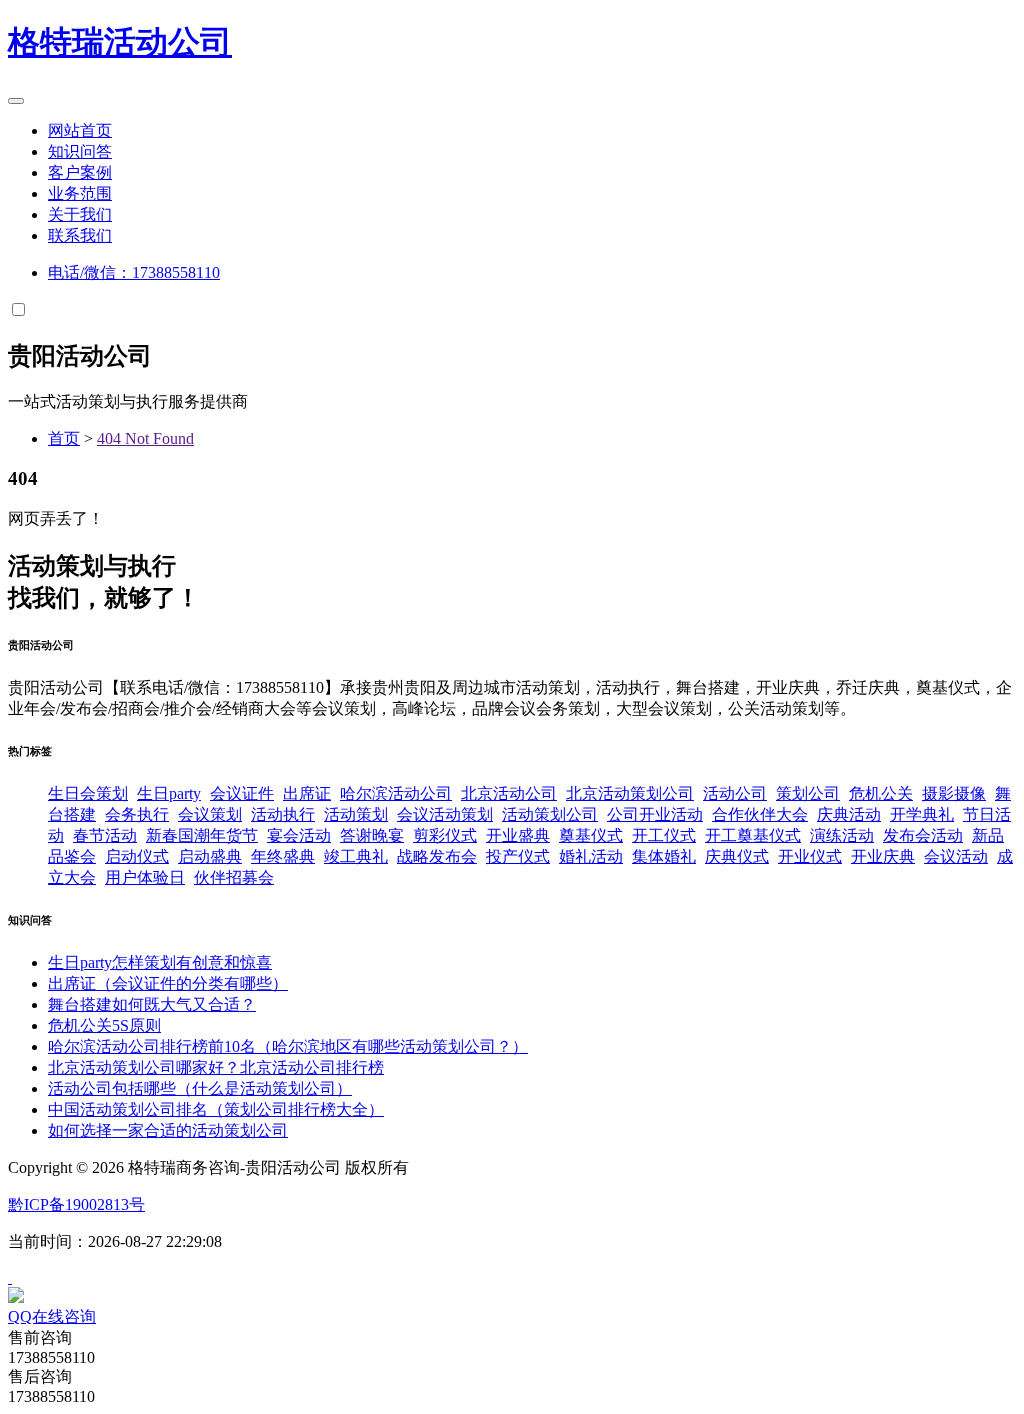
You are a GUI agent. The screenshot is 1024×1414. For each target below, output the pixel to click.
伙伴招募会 (234, 877)
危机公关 (881, 793)
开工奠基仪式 (753, 835)
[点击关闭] (10, 1277)
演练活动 (842, 835)
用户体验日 (145, 877)
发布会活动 (923, 835)
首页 (64, 438)
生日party (169, 793)
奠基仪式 (591, 835)
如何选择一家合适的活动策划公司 (168, 1130)
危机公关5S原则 (104, 1025)
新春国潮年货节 (202, 835)
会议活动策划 (445, 814)
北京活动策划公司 (630, 793)
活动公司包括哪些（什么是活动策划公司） (200, 1088)
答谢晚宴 (372, 835)
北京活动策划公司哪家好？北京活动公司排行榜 (216, 1067)
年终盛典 (283, 856)
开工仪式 (664, 835)
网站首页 (80, 130)
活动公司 (120, 42)
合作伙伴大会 (760, 814)
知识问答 (80, 151)
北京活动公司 (509, 793)
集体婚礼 (664, 856)
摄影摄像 (954, 793)
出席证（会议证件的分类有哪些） (168, 983)
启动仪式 (137, 856)
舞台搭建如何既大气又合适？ (152, 1004)
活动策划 (356, 814)
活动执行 (283, 814)
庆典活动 (849, 814)
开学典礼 (922, 814)
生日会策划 (88, 793)
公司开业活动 (655, 814)
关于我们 (80, 214)
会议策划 (210, 814)
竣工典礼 (356, 856)
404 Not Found (145, 438)
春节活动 (105, 835)
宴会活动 (299, 835)
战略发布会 (437, 856)
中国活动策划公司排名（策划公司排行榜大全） (216, 1109)
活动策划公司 (550, 814)
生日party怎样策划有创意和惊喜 (160, 962)
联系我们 (80, 235)
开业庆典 (883, 856)
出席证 (307, 793)
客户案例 (80, 172)
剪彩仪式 (445, 835)
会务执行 (137, 814)
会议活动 (956, 856)
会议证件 (242, 793)
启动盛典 (210, 856)
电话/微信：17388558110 (134, 272)
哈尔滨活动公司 (396, 793)
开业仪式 (810, 856)
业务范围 (80, 193)
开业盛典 (518, 835)
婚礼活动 (591, 856)
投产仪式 (518, 856)
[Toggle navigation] (16, 101)
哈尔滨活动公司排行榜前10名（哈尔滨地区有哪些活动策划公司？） (288, 1046)
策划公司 (808, 793)
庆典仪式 (737, 856)
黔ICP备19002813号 (76, 1204)
